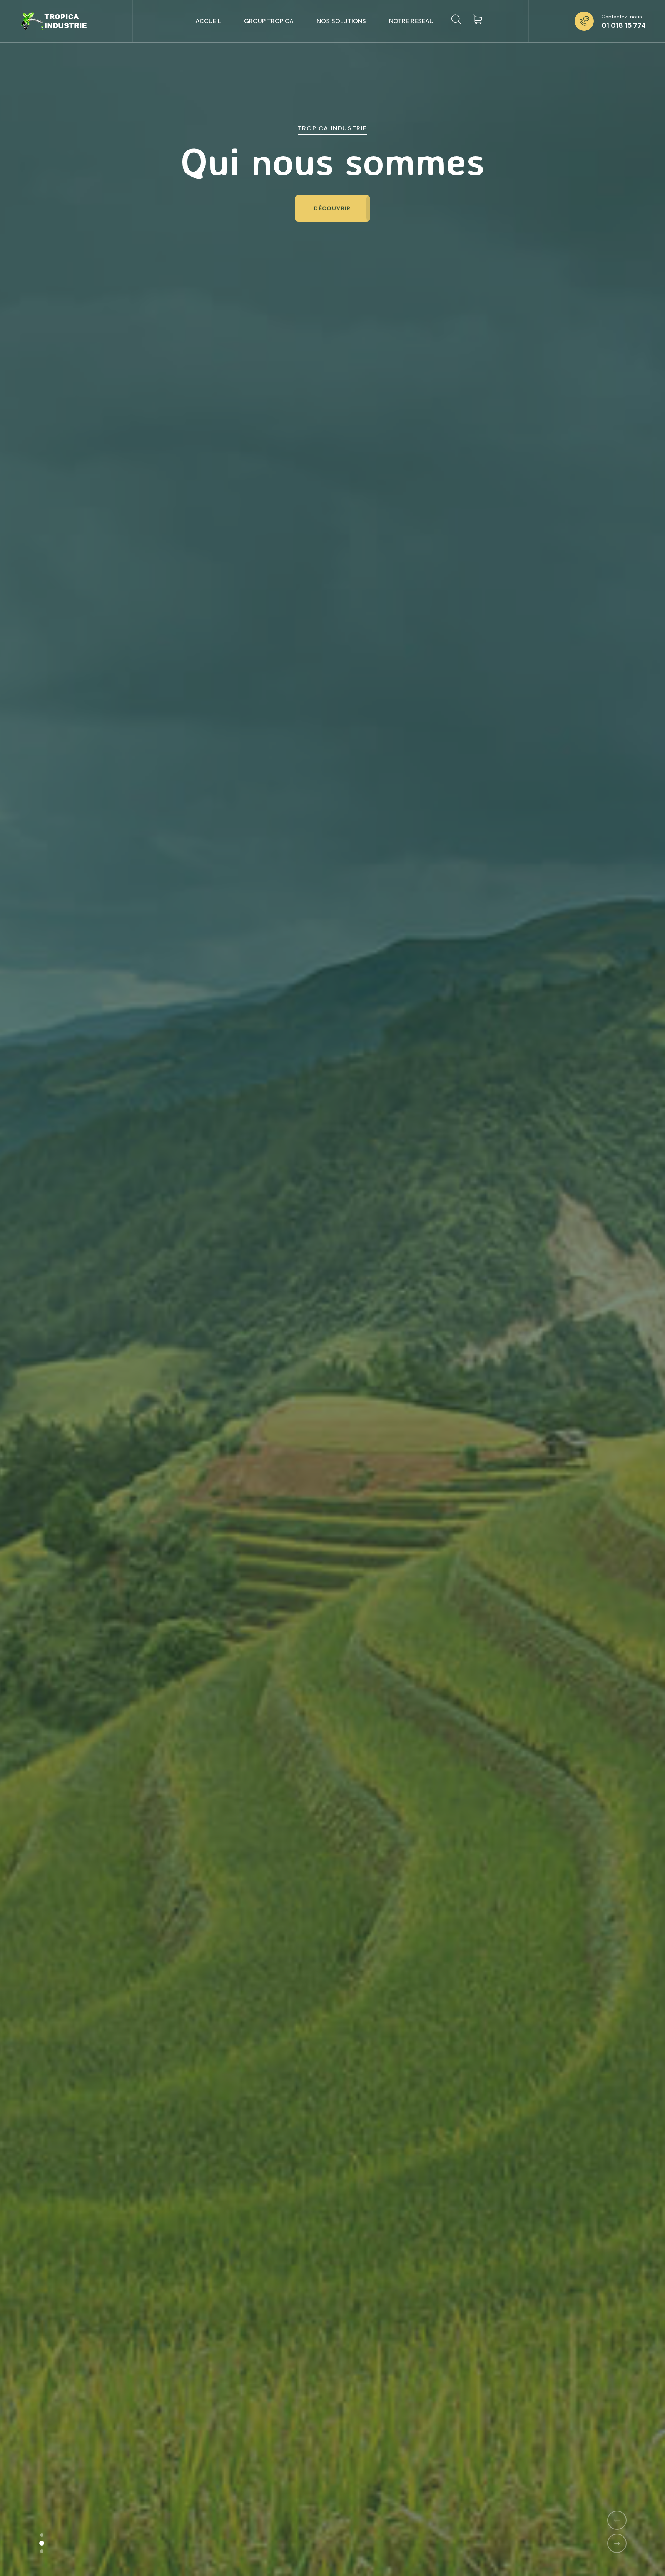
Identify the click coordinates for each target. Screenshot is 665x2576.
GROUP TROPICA (269, 21)
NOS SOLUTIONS (341, 21)
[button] (42, 2535)
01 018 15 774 (624, 25)
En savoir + (332, 208)
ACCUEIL (208, 21)
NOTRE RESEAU (411, 21)
